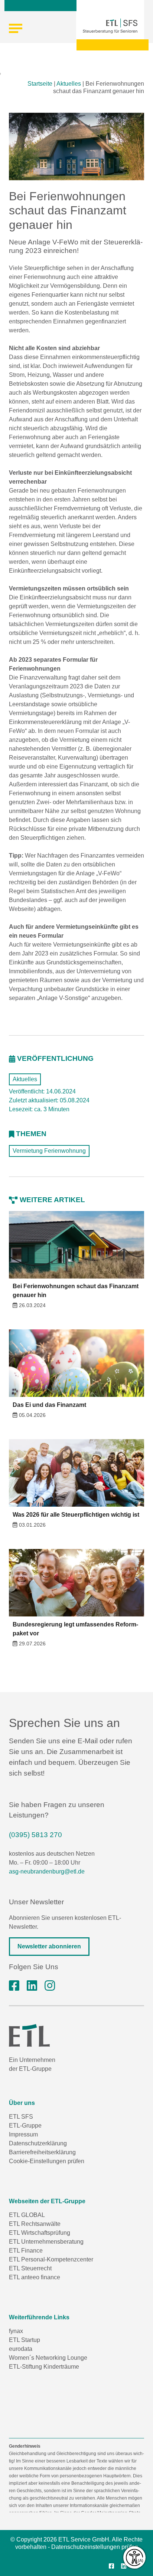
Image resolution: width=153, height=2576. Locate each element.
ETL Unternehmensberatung (46, 2242)
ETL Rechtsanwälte (35, 2224)
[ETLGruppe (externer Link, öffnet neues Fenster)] (14, 1986)
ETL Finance (26, 2251)
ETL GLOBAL (27, 2215)
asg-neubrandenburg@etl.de (47, 1871)
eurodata (21, 2349)
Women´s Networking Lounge (48, 2358)
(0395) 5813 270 (35, 1835)
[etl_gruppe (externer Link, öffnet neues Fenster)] (50, 1986)
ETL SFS (21, 2117)
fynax (16, 2331)
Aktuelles (69, 84)
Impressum (23, 2134)
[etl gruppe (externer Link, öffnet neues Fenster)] (32, 1986)
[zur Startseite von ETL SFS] (110, 26)
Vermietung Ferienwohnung (49, 1151)
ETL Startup (25, 2340)
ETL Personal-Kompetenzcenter (51, 2259)
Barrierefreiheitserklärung (42, 2152)
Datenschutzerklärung (38, 2143)
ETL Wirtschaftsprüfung (40, 2233)
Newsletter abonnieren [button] (49, 1946)
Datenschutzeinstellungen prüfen (95, 2547)
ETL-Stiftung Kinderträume (44, 2367)
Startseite (40, 84)
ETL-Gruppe (25, 2126)
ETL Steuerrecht (30, 2268)
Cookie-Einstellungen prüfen (47, 2161)
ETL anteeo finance (35, 2277)
